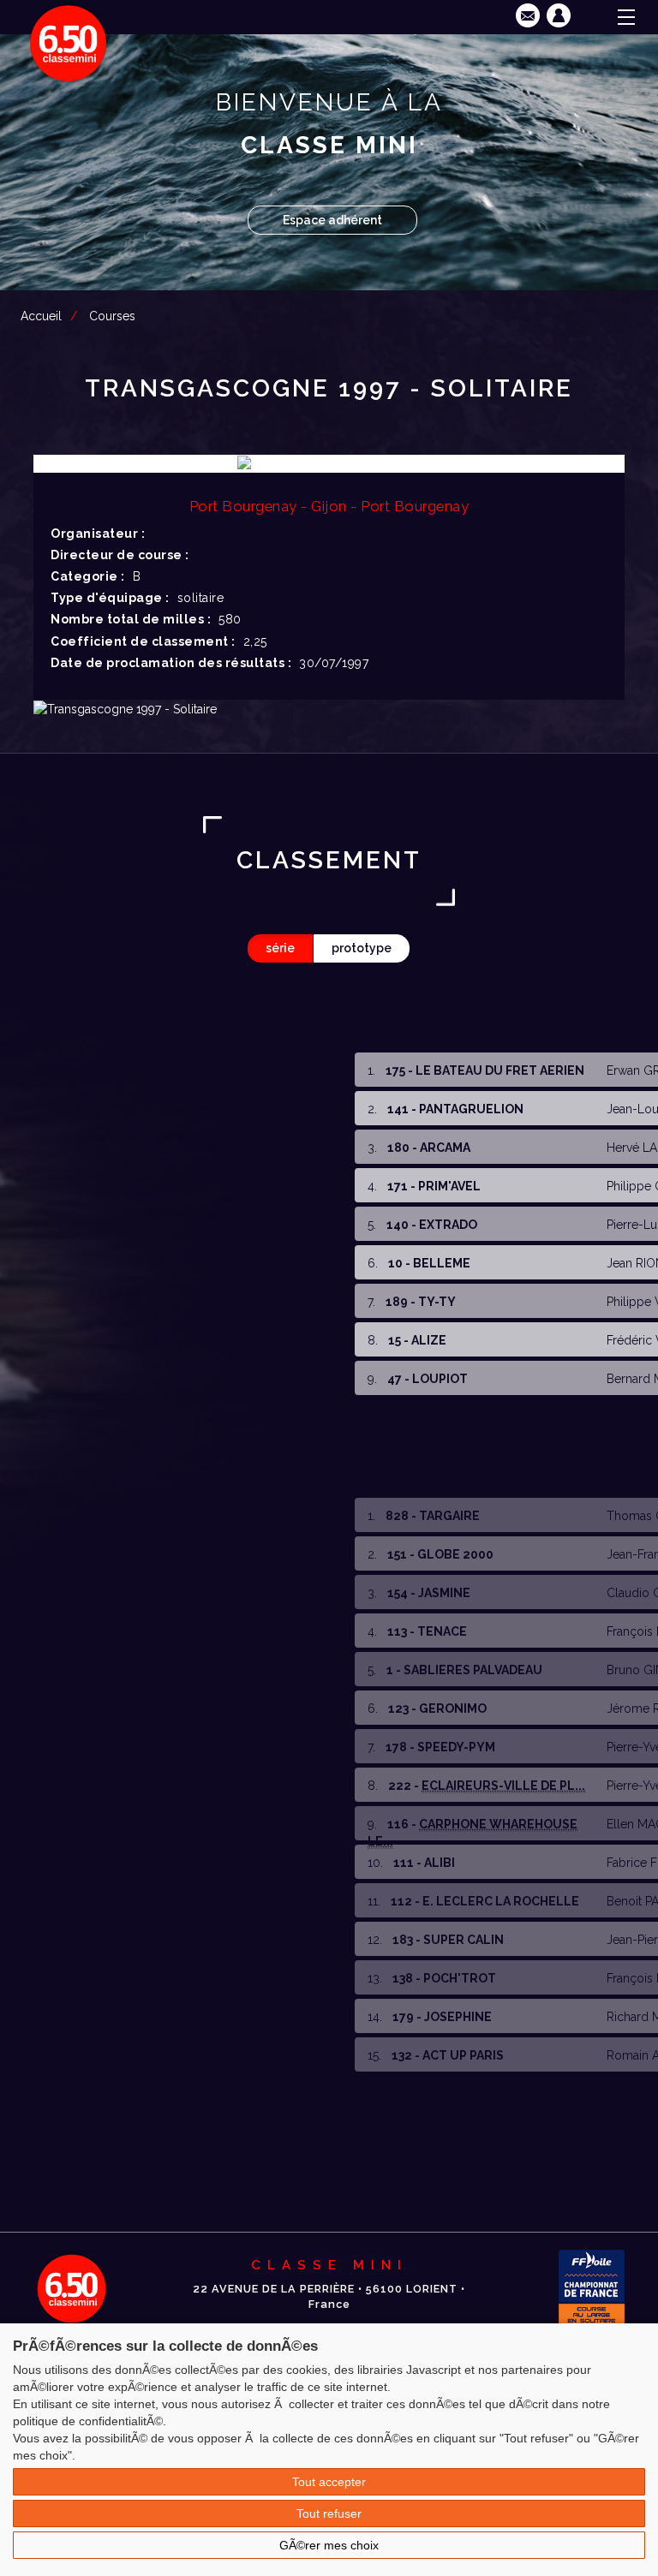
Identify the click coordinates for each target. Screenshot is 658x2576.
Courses (112, 316)
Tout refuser (329, 2513)
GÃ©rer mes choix (329, 2545)
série (280, 948)
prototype (362, 948)
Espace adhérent (332, 220)
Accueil (41, 316)
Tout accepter (329, 2482)
